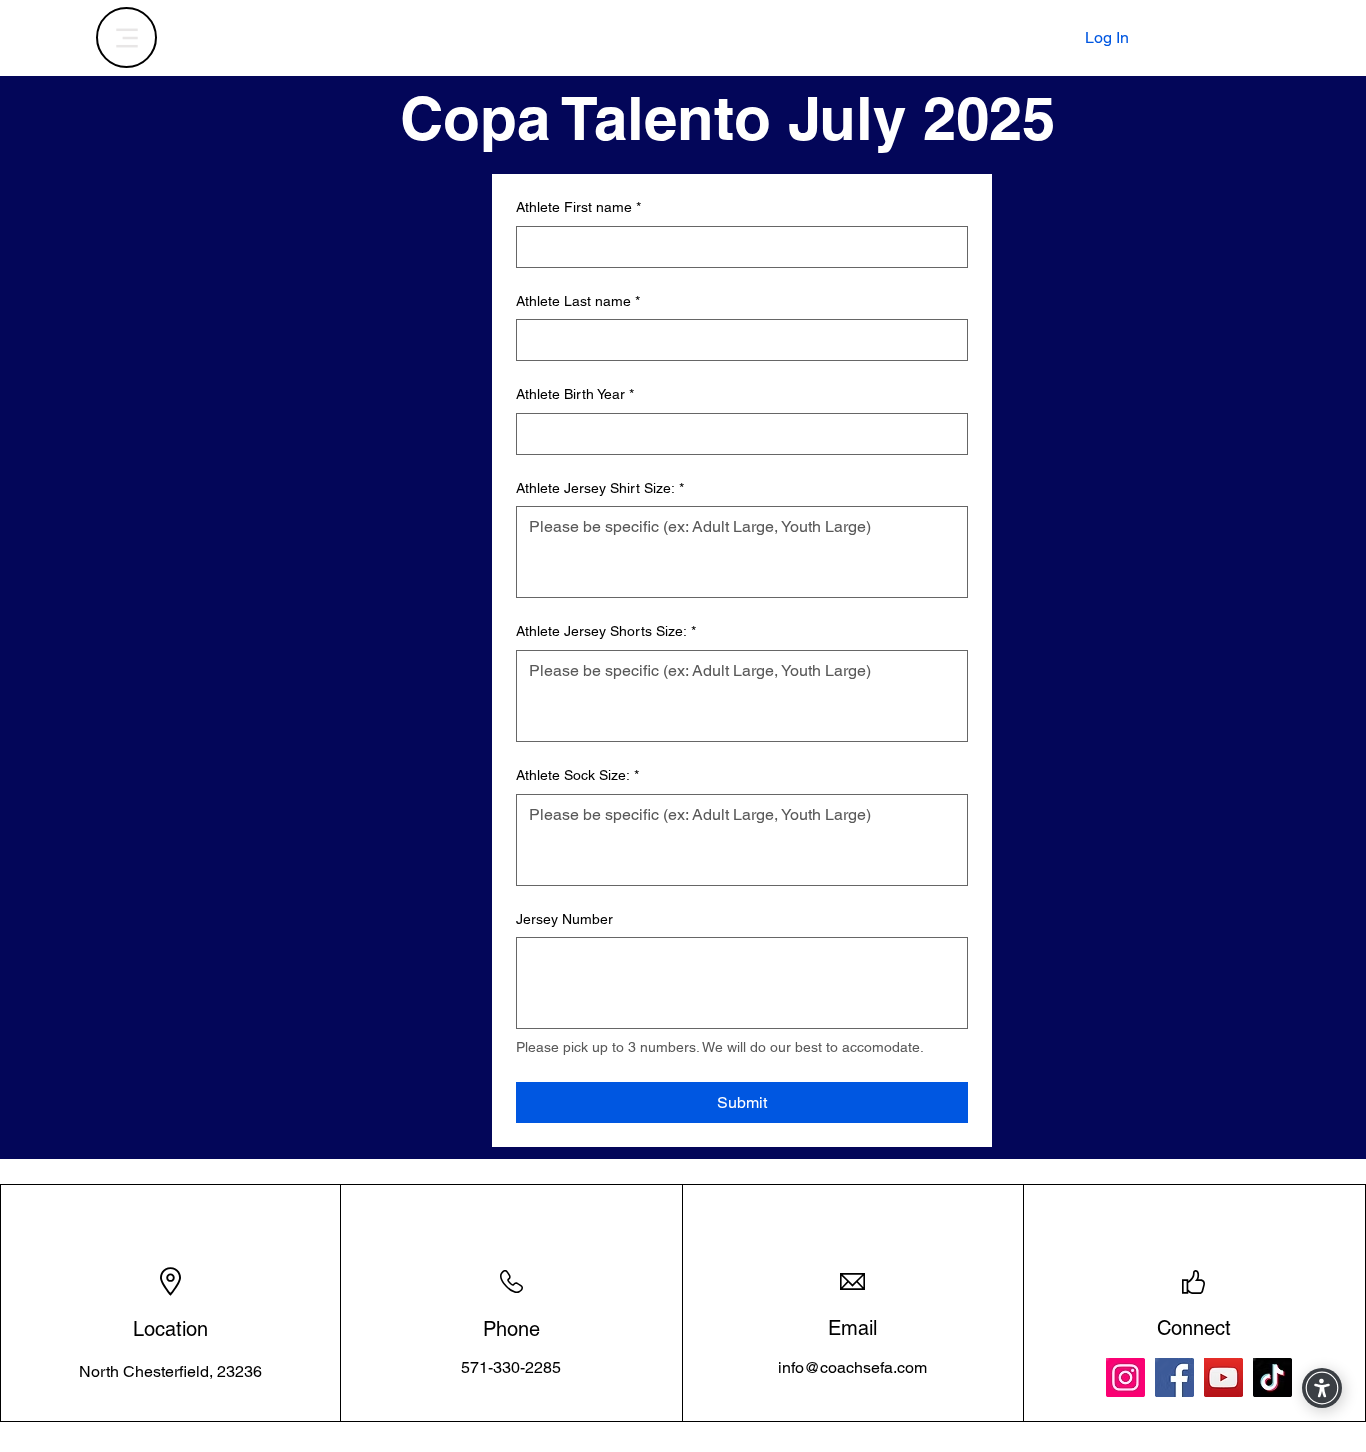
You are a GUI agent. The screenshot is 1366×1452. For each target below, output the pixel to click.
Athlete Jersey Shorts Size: (606, 631)
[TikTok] (1272, 1377)
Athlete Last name (578, 301)
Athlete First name (578, 207)
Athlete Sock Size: (577, 775)
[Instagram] (1125, 1377)
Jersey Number (564, 919)
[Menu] (126, 37)
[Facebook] (1174, 1377)
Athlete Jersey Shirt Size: (600, 488)
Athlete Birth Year (575, 394)
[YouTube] (1223, 1377)
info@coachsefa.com (852, 1367)
